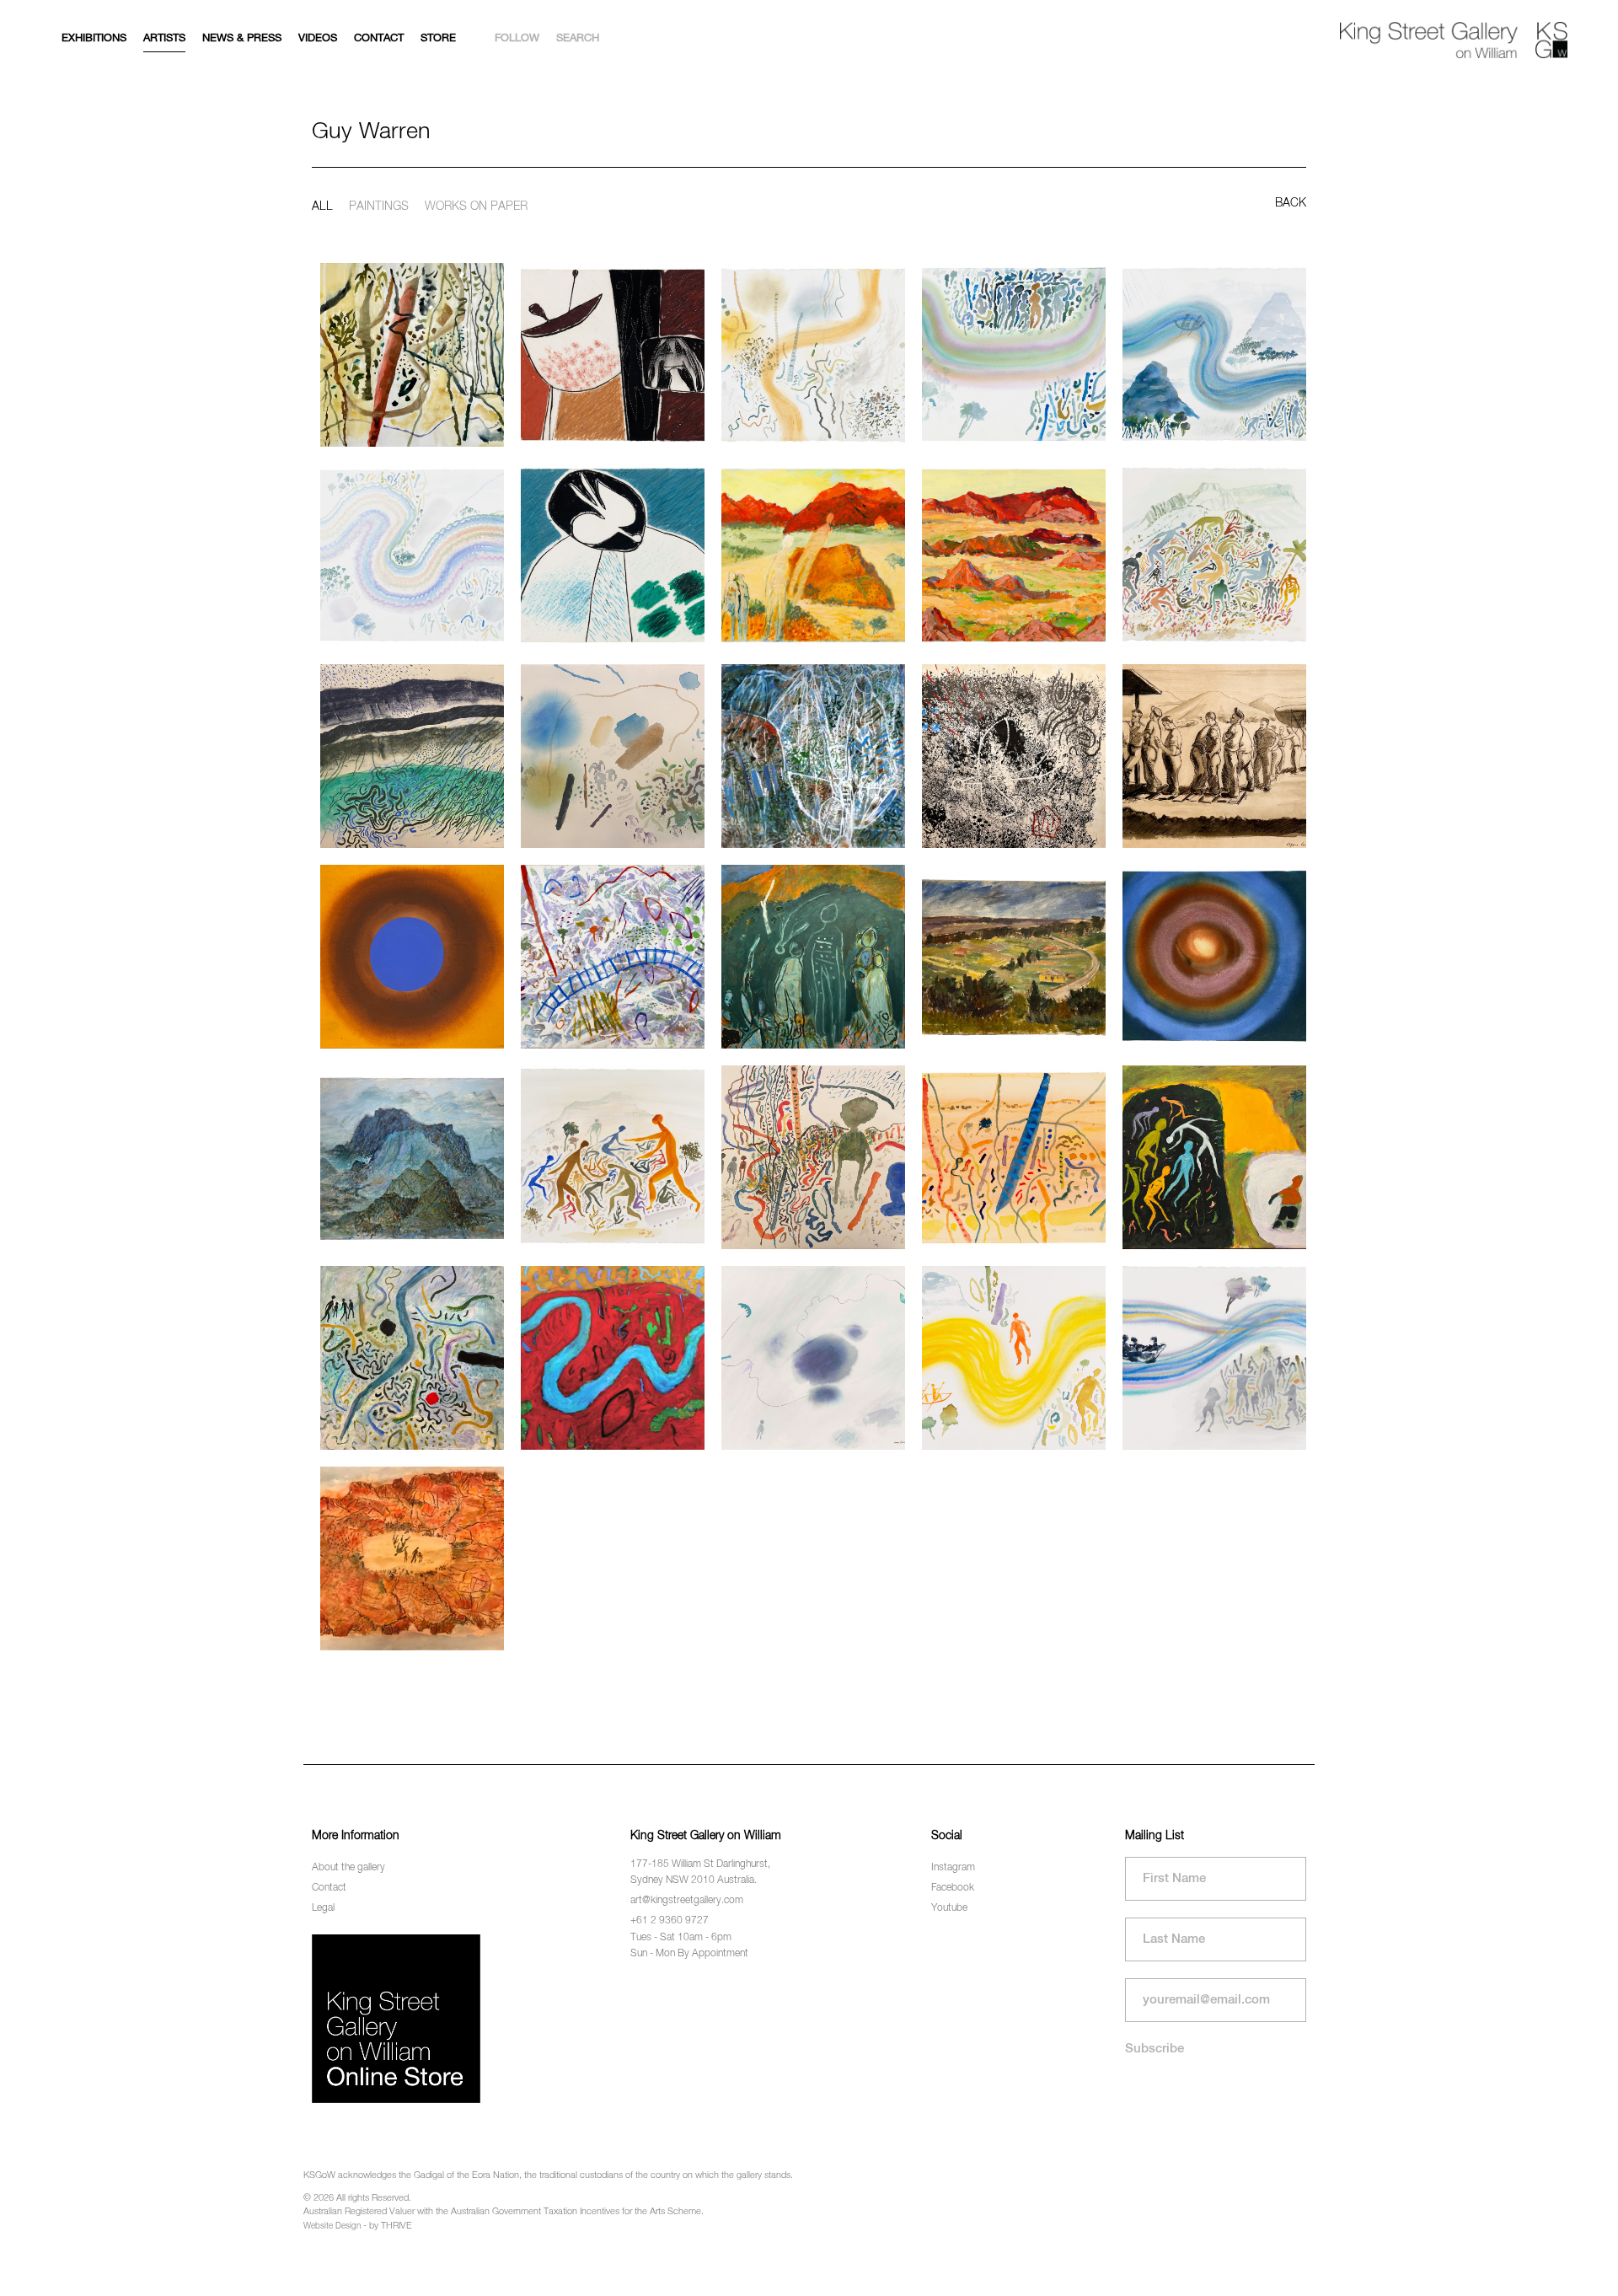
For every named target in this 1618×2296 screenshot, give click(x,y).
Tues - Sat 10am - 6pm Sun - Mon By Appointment (689, 1946)
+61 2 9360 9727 (670, 1921)
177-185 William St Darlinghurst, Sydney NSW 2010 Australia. (700, 1872)
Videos (318, 38)
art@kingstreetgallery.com (687, 1901)
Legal (323, 1908)
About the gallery (348, 1868)
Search (578, 38)
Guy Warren (371, 132)
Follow (517, 38)
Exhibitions (94, 38)
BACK (1291, 203)
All (322, 207)
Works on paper (476, 207)
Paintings (379, 207)
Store (438, 38)
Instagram (953, 1868)
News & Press (242, 38)
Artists (164, 38)
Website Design (332, 2226)
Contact (379, 38)
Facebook (953, 1888)
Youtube (949, 1908)
